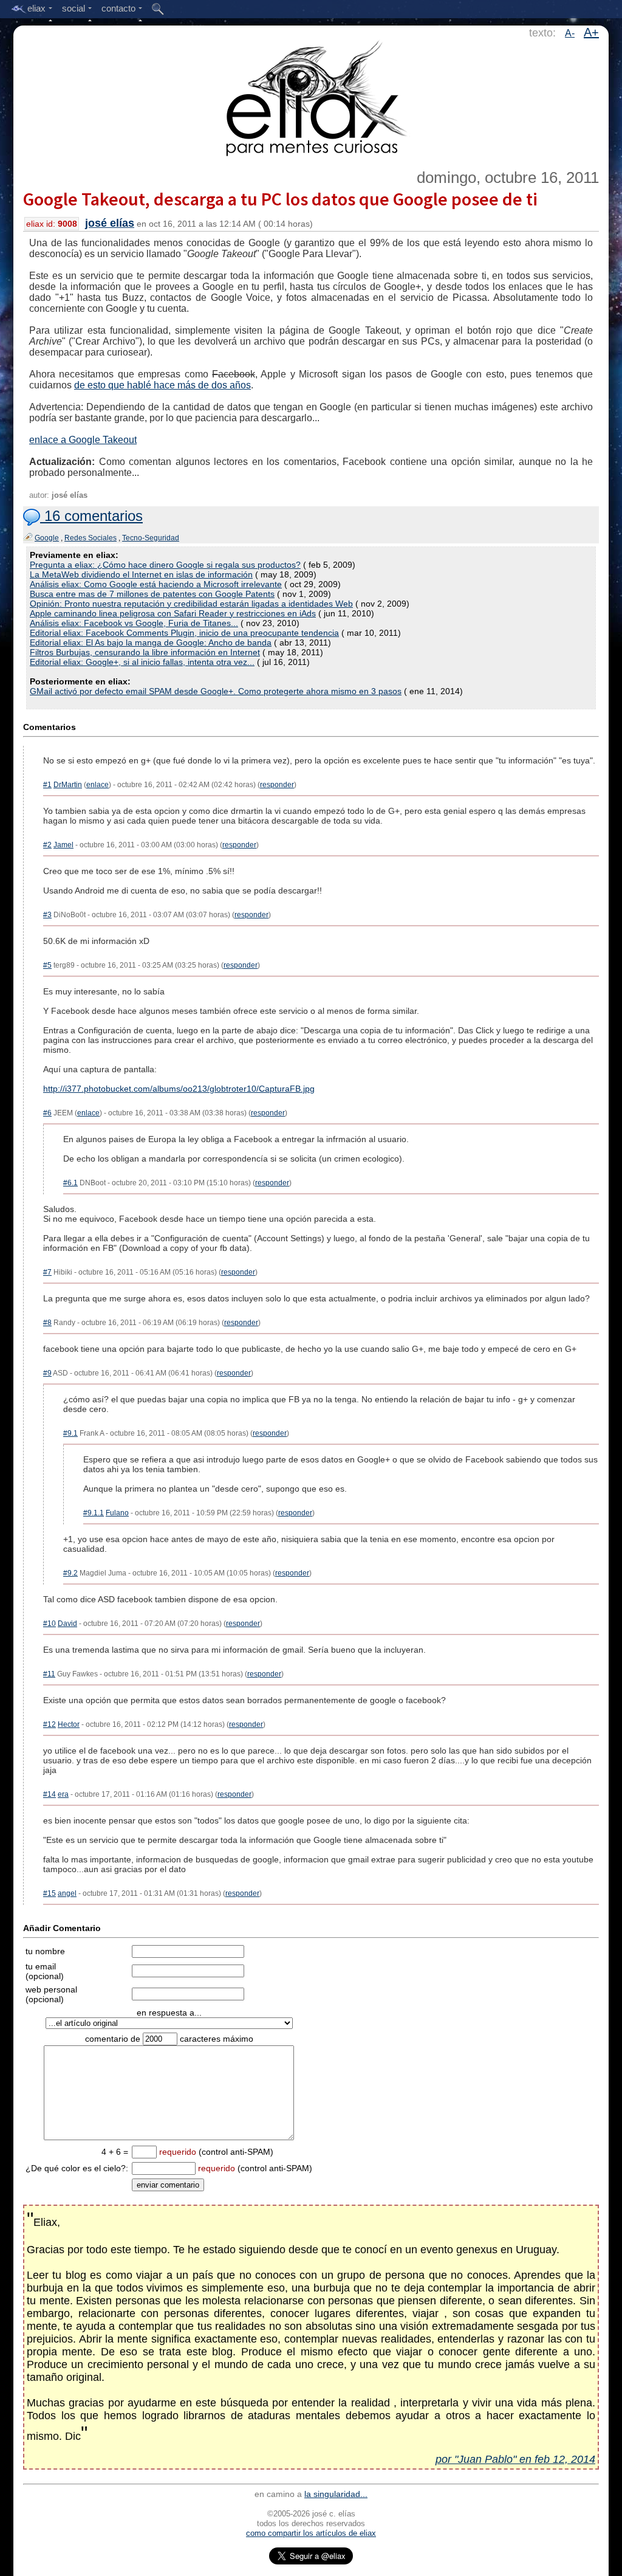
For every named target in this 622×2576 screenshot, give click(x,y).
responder (277, 785)
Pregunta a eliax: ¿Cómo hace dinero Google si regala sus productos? (165, 565)
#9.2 (70, 1573)
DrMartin (68, 785)
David (67, 1624)
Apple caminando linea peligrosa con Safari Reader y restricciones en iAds (173, 613)
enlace (97, 785)
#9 (47, 1373)
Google (47, 538)
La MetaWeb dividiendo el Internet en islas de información (141, 574)
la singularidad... (336, 2494)
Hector (69, 1724)
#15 (50, 1893)
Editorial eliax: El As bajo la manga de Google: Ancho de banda (151, 642)
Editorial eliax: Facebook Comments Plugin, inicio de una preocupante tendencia (184, 633)
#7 (47, 1272)
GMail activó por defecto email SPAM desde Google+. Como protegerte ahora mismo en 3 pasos (216, 691)
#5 (47, 965)
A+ (591, 32)
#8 (47, 1323)
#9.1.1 (94, 1513)
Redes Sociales (91, 538)
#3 (47, 915)
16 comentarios (91, 516)
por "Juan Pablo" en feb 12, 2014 (515, 2459)
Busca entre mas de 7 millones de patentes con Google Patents (152, 594)
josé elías (110, 223)
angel (67, 1893)
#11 (49, 1674)
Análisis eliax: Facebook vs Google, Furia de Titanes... (134, 623)
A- (570, 33)
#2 (47, 845)
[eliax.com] (311, 96)
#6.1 (70, 1183)
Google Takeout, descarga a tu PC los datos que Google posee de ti (280, 199)
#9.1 (70, 1433)
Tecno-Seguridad (151, 538)
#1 (47, 785)
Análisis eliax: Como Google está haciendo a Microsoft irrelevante (156, 584)
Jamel (63, 845)
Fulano (117, 1513)
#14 (50, 1794)
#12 (50, 1724)
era (63, 1794)
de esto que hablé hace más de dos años (162, 385)
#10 (50, 1624)
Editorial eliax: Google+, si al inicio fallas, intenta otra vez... (142, 662)
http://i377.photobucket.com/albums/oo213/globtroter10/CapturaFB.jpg (179, 1089)
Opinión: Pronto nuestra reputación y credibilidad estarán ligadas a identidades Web (191, 604)
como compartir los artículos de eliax (311, 2533)
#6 (47, 1113)
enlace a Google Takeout (83, 440)
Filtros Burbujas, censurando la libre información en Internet (145, 652)
